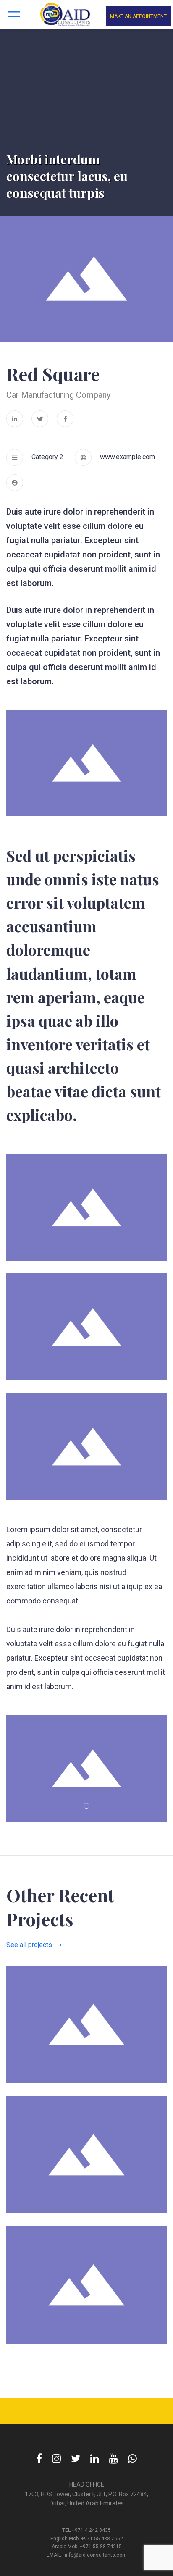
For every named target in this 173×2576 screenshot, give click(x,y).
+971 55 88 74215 (101, 2547)
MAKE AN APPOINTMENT (138, 16)
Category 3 (35, 2197)
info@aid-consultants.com (96, 2555)
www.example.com (127, 457)
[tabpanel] (86, 1768)
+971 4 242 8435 (91, 2530)
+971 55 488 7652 (102, 2539)
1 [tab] (86, 1806)
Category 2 (47, 457)
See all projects (29, 1945)
